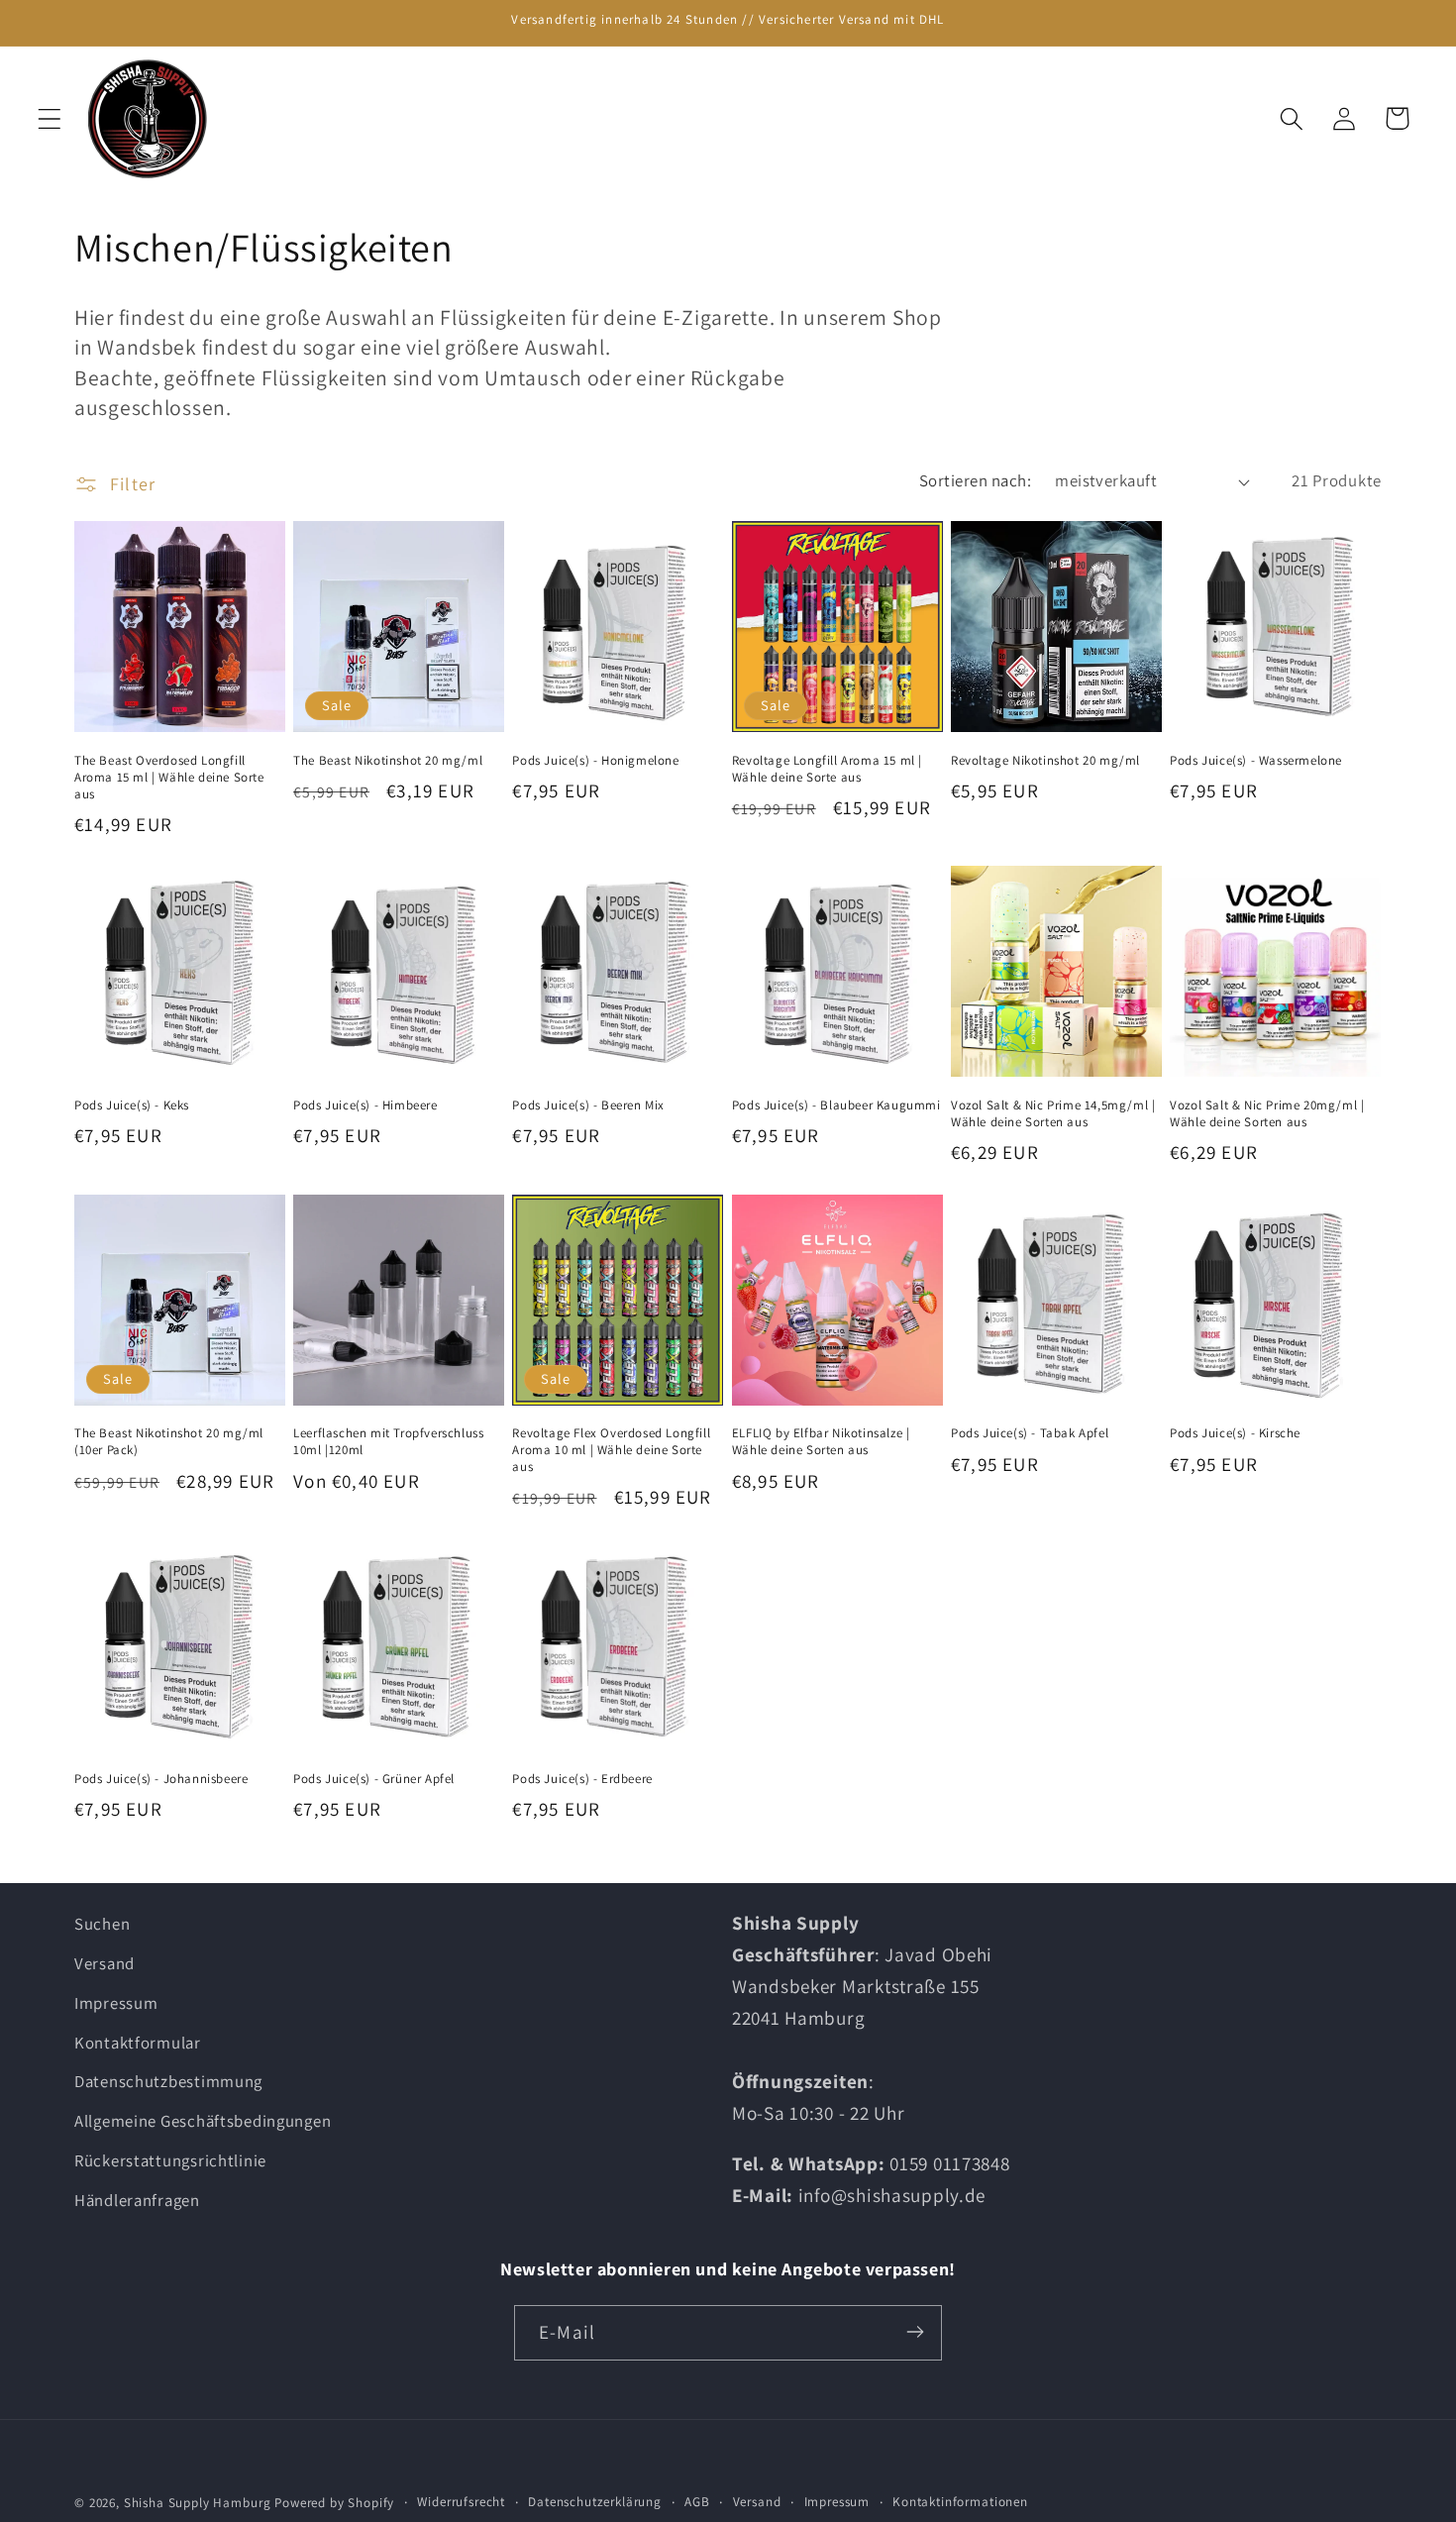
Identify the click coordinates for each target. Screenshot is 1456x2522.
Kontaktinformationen (960, 2502)
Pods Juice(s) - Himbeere (365, 1105)
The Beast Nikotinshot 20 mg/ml (388, 761)
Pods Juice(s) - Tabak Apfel (1030, 1433)
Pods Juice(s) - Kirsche (1235, 1433)
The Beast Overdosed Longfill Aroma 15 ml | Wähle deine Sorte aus (169, 778)
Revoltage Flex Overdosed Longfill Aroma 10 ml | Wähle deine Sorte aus (611, 1450)
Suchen (102, 1924)
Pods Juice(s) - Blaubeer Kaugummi (836, 1105)
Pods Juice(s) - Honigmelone (595, 761)
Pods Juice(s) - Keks (132, 1105)
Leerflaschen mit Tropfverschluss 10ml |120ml (388, 1442)
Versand (104, 1963)
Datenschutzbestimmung (168, 2082)
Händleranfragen (137, 2201)
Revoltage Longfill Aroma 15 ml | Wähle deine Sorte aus (827, 769)
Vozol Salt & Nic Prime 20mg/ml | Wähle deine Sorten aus (1267, 1114)
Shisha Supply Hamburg (199, 2503)
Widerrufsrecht (461, 2502)
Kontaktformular (138, 2043)
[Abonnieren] (915, 2332)
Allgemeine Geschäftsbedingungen (203, 2122)
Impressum (116, 2003)
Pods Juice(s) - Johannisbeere (161, 1779)
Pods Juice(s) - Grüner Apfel (374, 1779)
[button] (50, 118)
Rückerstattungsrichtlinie (170, 2161)
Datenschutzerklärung (595, 2502)
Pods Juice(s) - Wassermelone (1256, 761)
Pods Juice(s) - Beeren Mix (588, 1105)
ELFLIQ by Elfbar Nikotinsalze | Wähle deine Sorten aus (821, 1442)
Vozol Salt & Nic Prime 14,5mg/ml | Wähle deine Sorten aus (1053, 1114)
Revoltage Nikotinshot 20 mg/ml (1045, 761)
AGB (697, 2502)
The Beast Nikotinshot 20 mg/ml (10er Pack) (169, 1442)
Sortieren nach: (975, 480)
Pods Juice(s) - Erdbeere (582, 1779)
